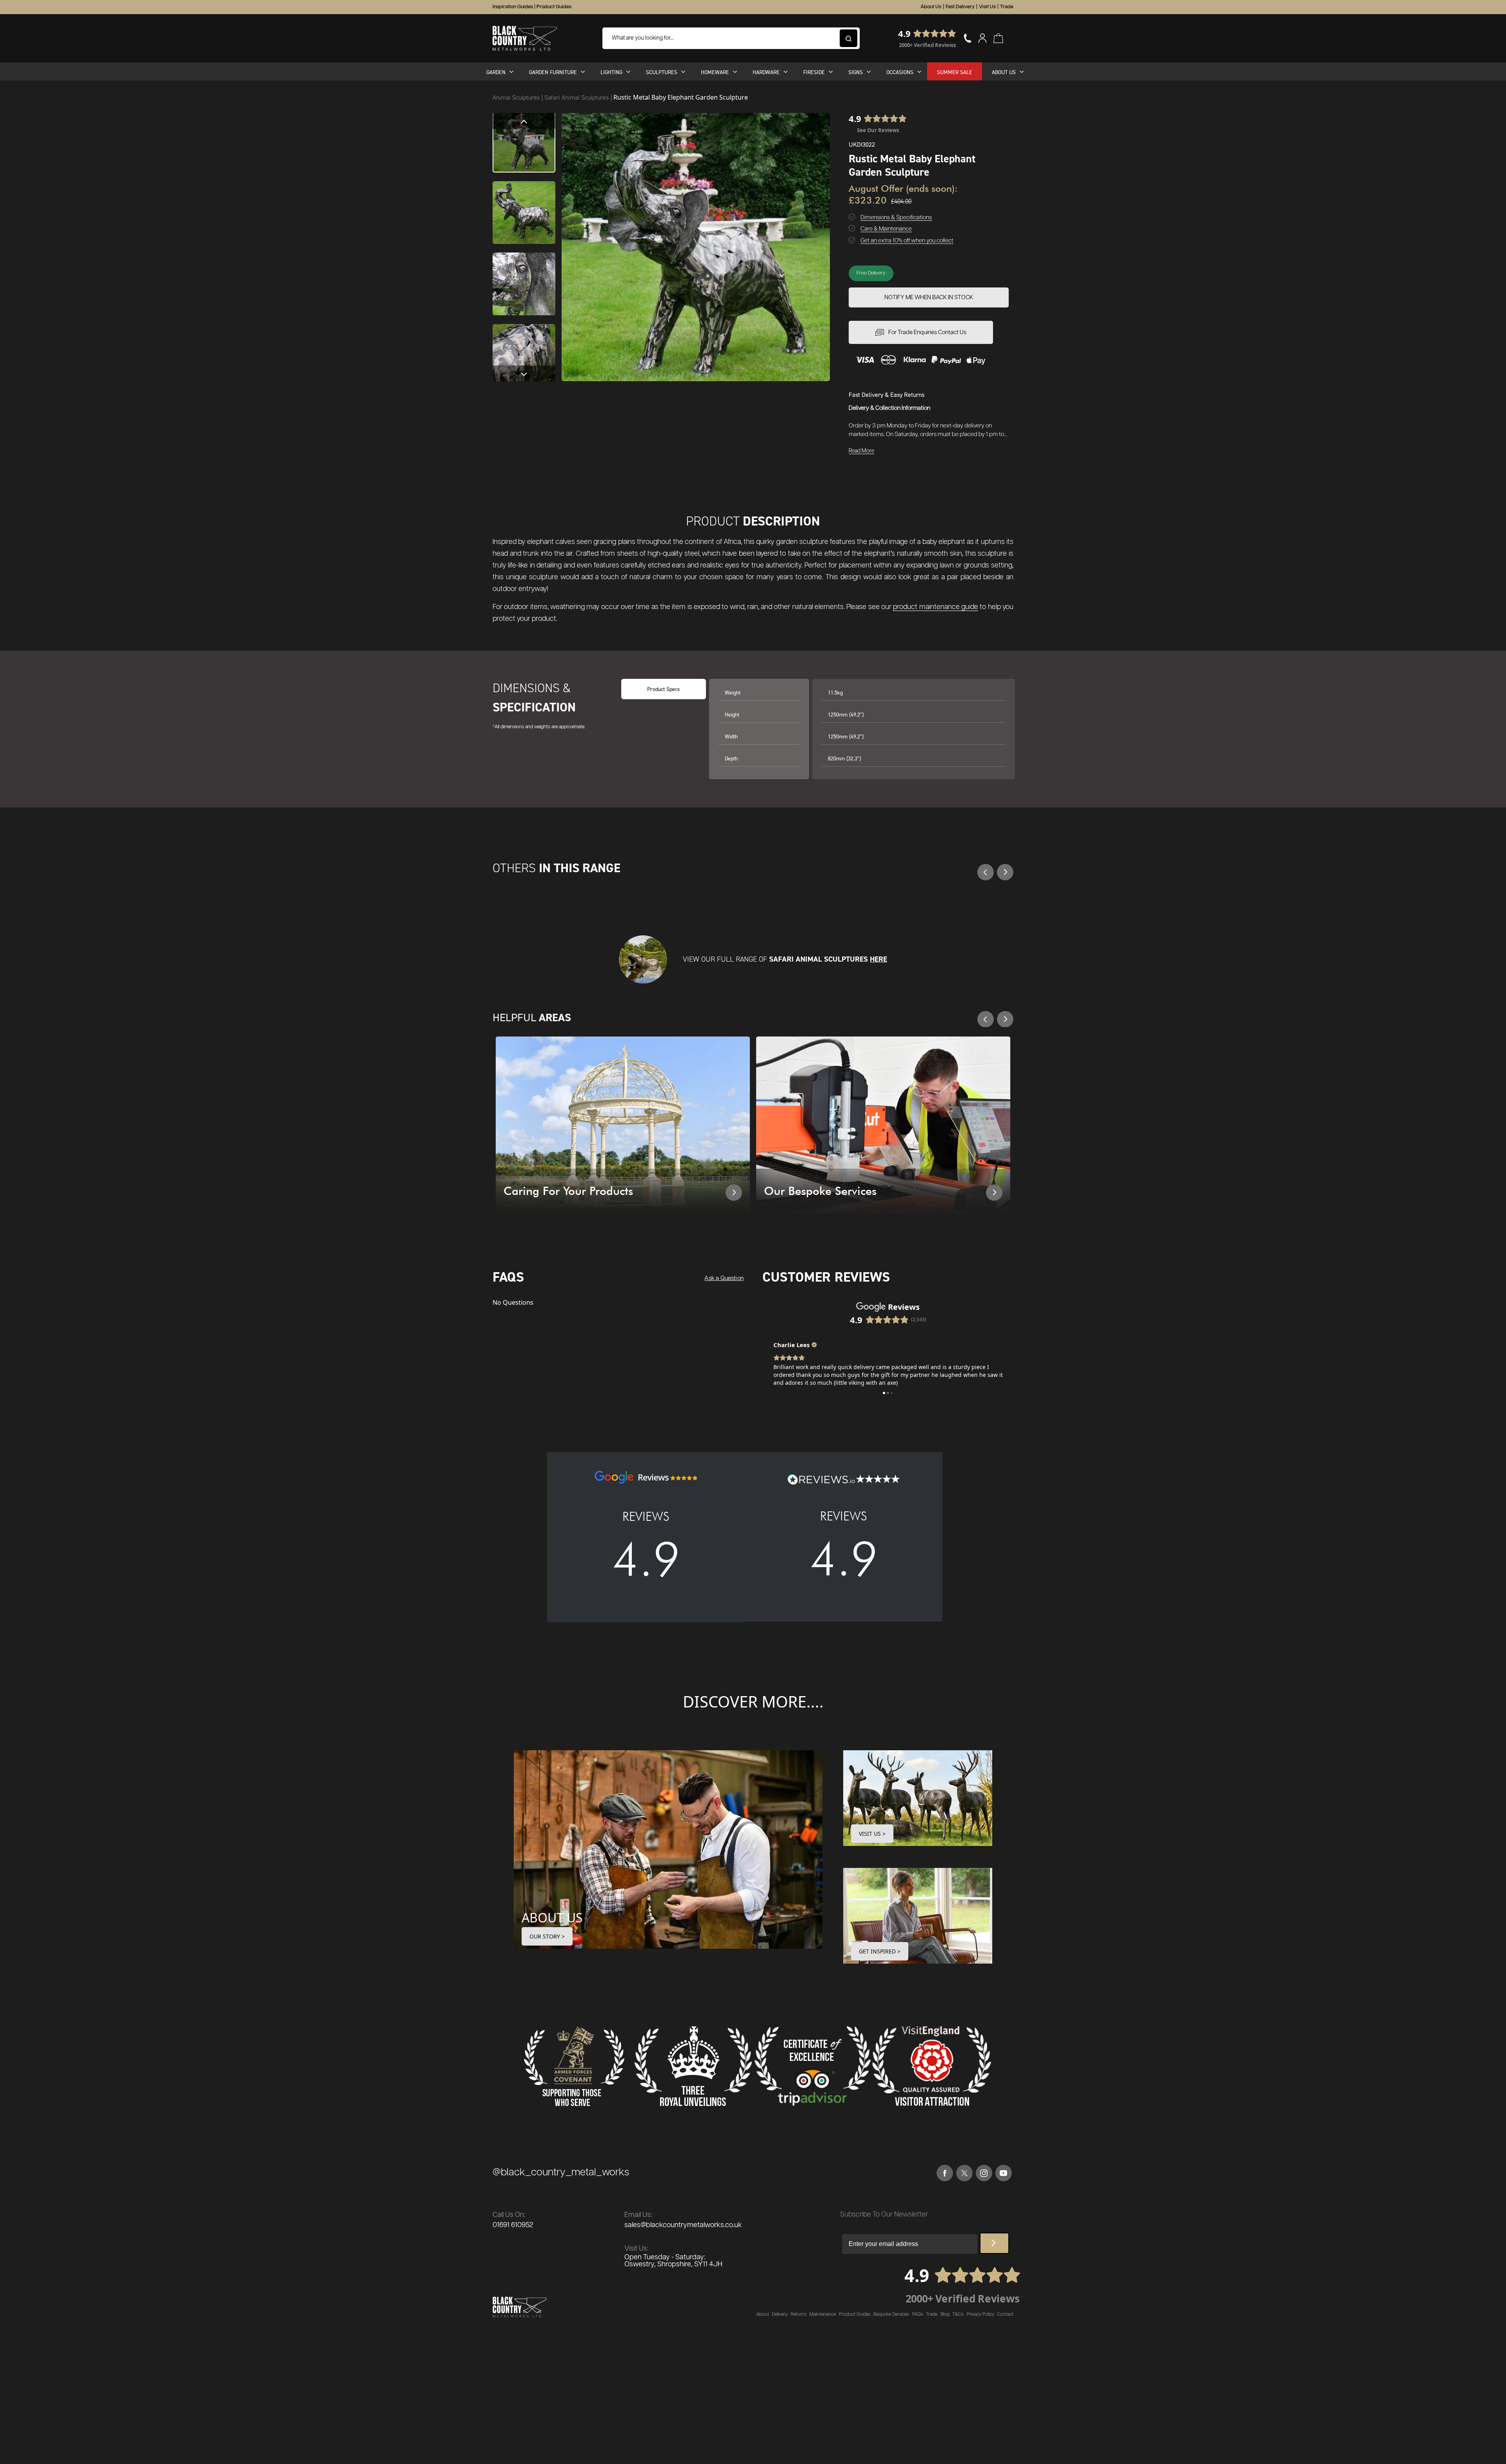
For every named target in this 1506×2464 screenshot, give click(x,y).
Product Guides (554, 7)
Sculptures (662, 72)
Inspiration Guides (513, 7)
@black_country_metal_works (561, 2172)
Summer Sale (955, 72)
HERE (878, 959)
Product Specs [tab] (664, 689)
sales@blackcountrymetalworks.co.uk (683, 2225)
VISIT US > (872, 1834)
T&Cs (958, 2314)
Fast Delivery (960, 7)
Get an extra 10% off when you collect (907, 241)
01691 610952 (513, 2225)
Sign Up (994, 2243)
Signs (856, 72)
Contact (1005, 2314)
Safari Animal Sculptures (577, 97)
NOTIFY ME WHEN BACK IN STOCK (929, 297)
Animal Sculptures (517, 97)
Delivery (780, 2314)
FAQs (918, 2314)
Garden (496, 72)
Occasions (900, 72)
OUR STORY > (547, 1936)
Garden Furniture (553, 72)
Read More (861, 451)
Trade (1007, 7)
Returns (799, 2314)
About (763, 2314)
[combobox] (731, 38)
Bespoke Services (891, 2314)
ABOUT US (552, 1918)
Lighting (611, 72)
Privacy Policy (980, 2314)
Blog (945, 2314)
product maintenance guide (936, 607)
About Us (931, 7)
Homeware (715, 72)
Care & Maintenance (886, 229)
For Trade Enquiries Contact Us (927, 332)
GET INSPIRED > (880, 1951)
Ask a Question (724, 1278)
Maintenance (823, 2314)
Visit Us (987, 7)
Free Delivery (871, 273)
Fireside (814, 72)
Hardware (766, 72)
